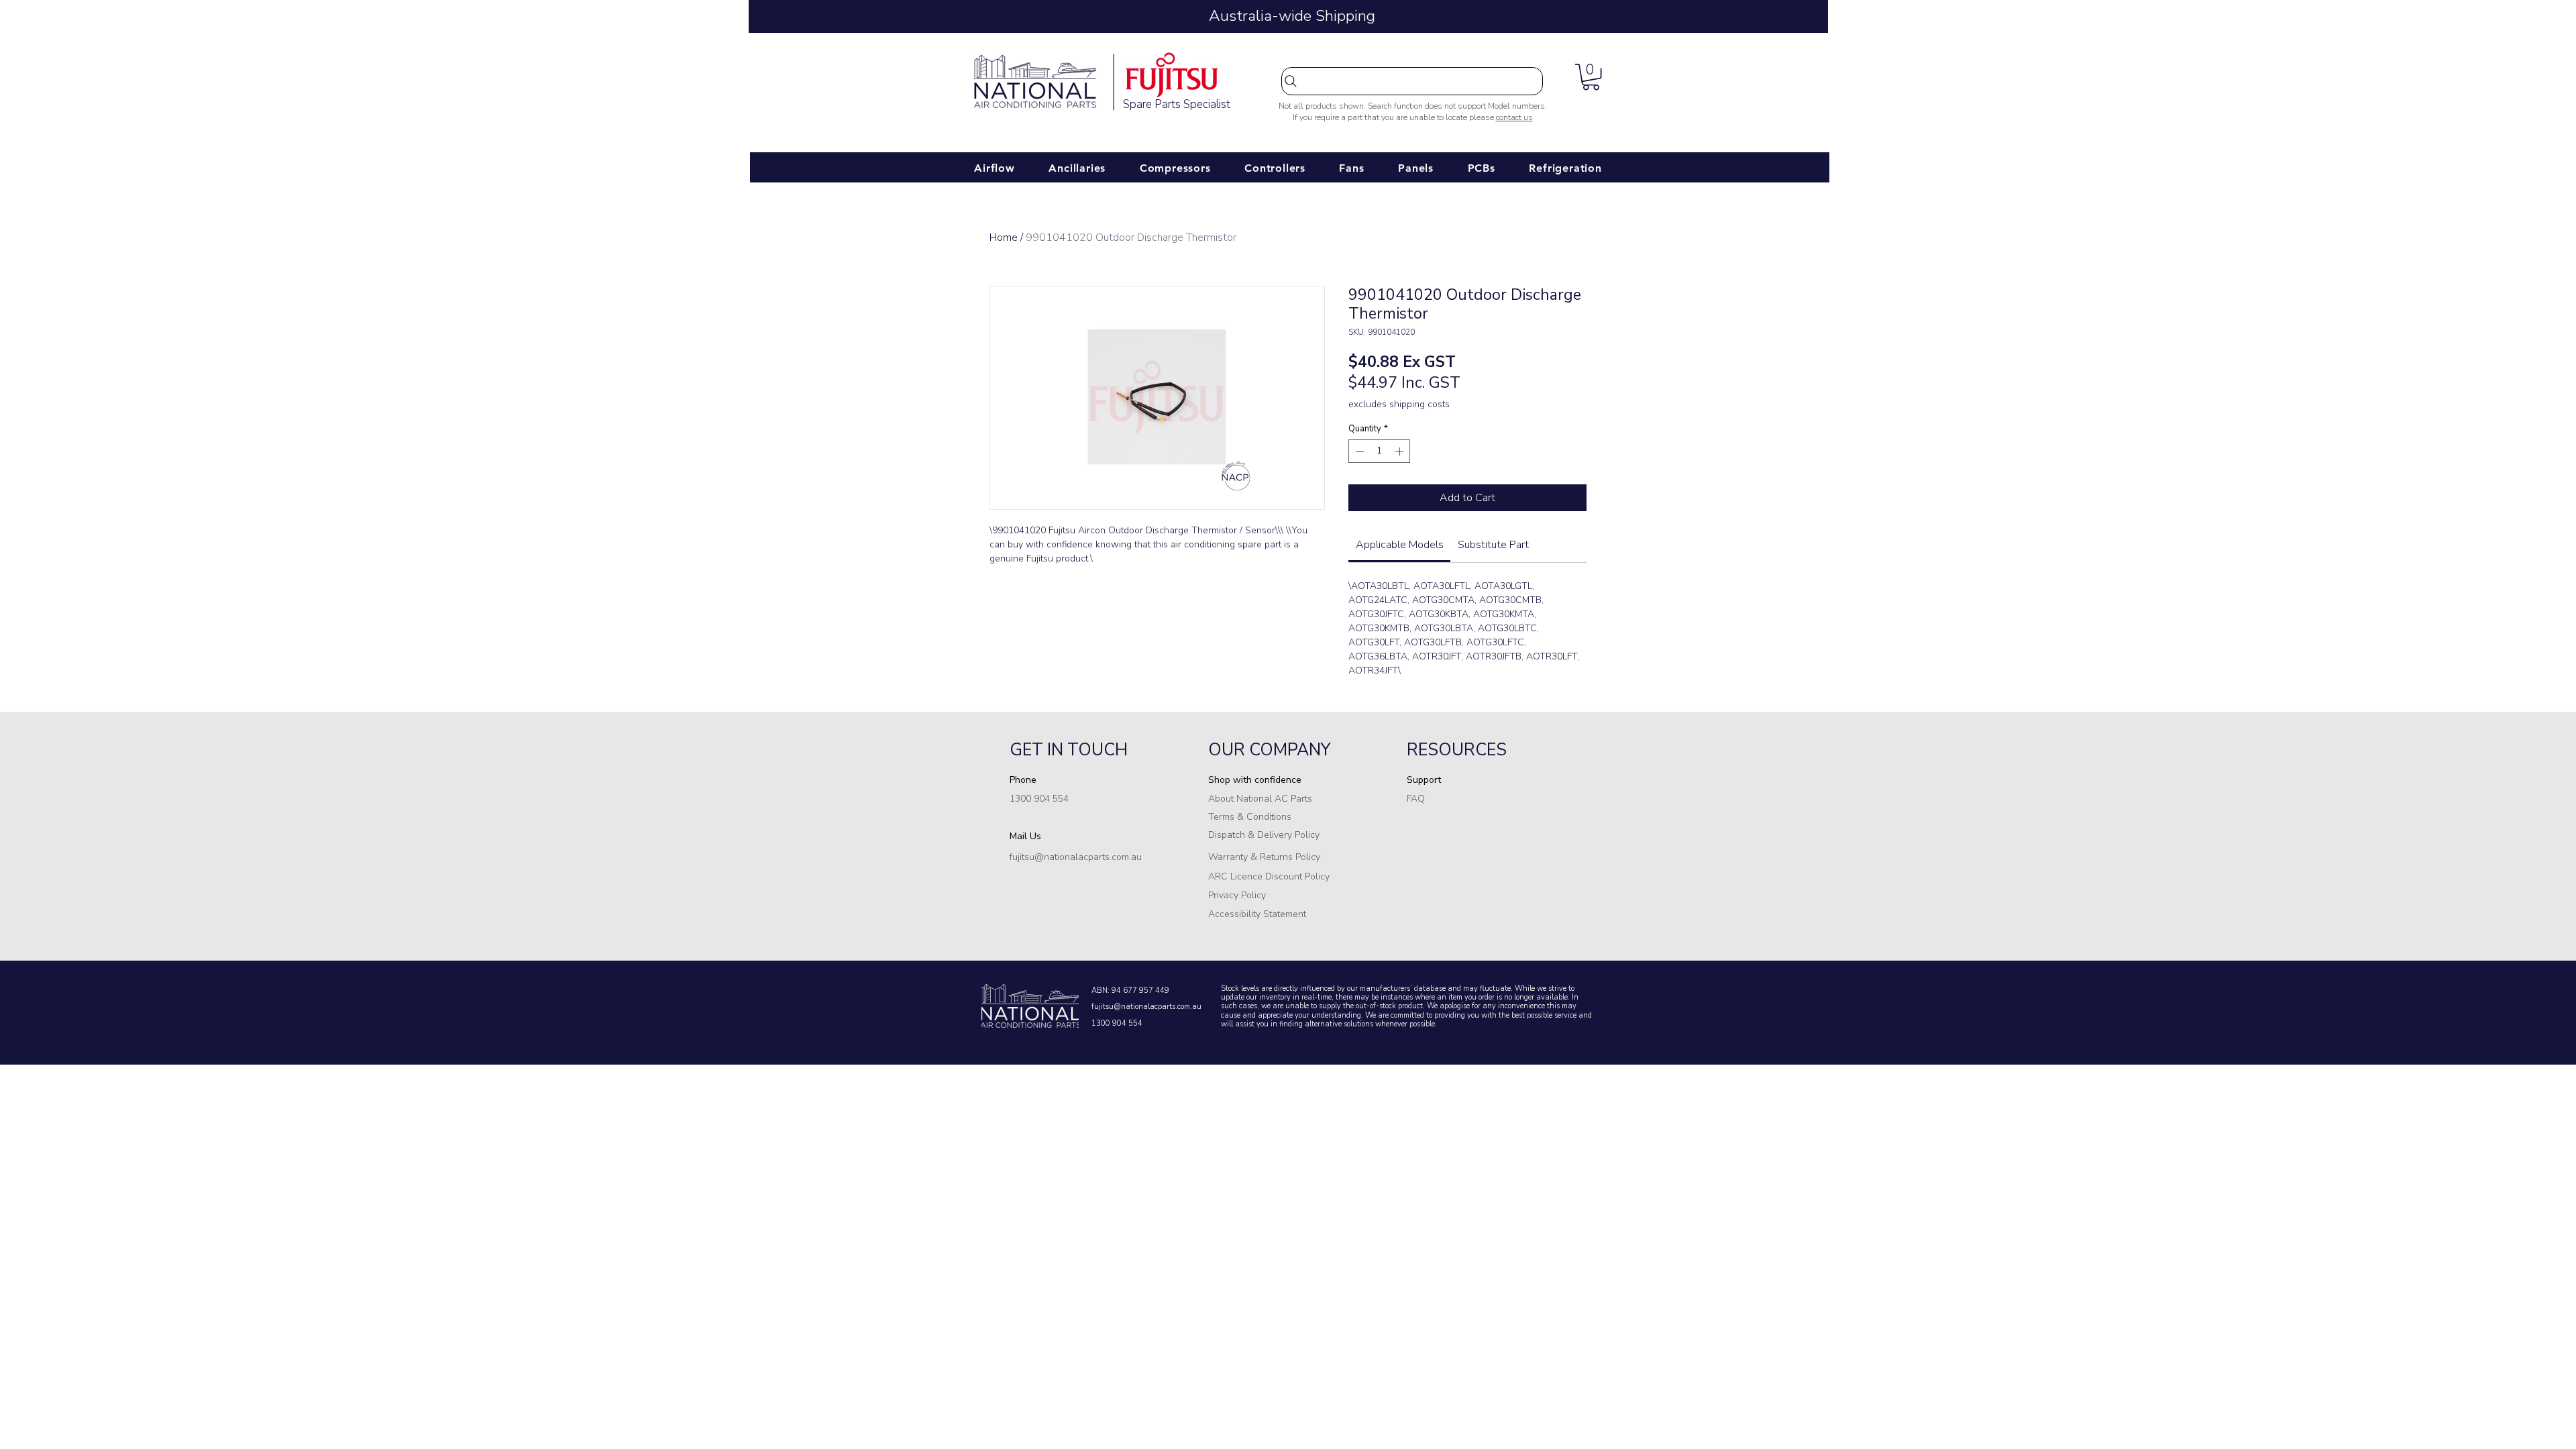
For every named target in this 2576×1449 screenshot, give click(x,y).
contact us (1514, 117)
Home (1004, 237)
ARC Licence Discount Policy (1269, 876)
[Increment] (1401, 451)
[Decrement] (1358, 451)
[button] (1591, 77)
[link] (1400, 545)
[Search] (1412, 81)
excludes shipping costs (1399, 404)
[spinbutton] (1380, 451)
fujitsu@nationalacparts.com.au (1146, 1007)
